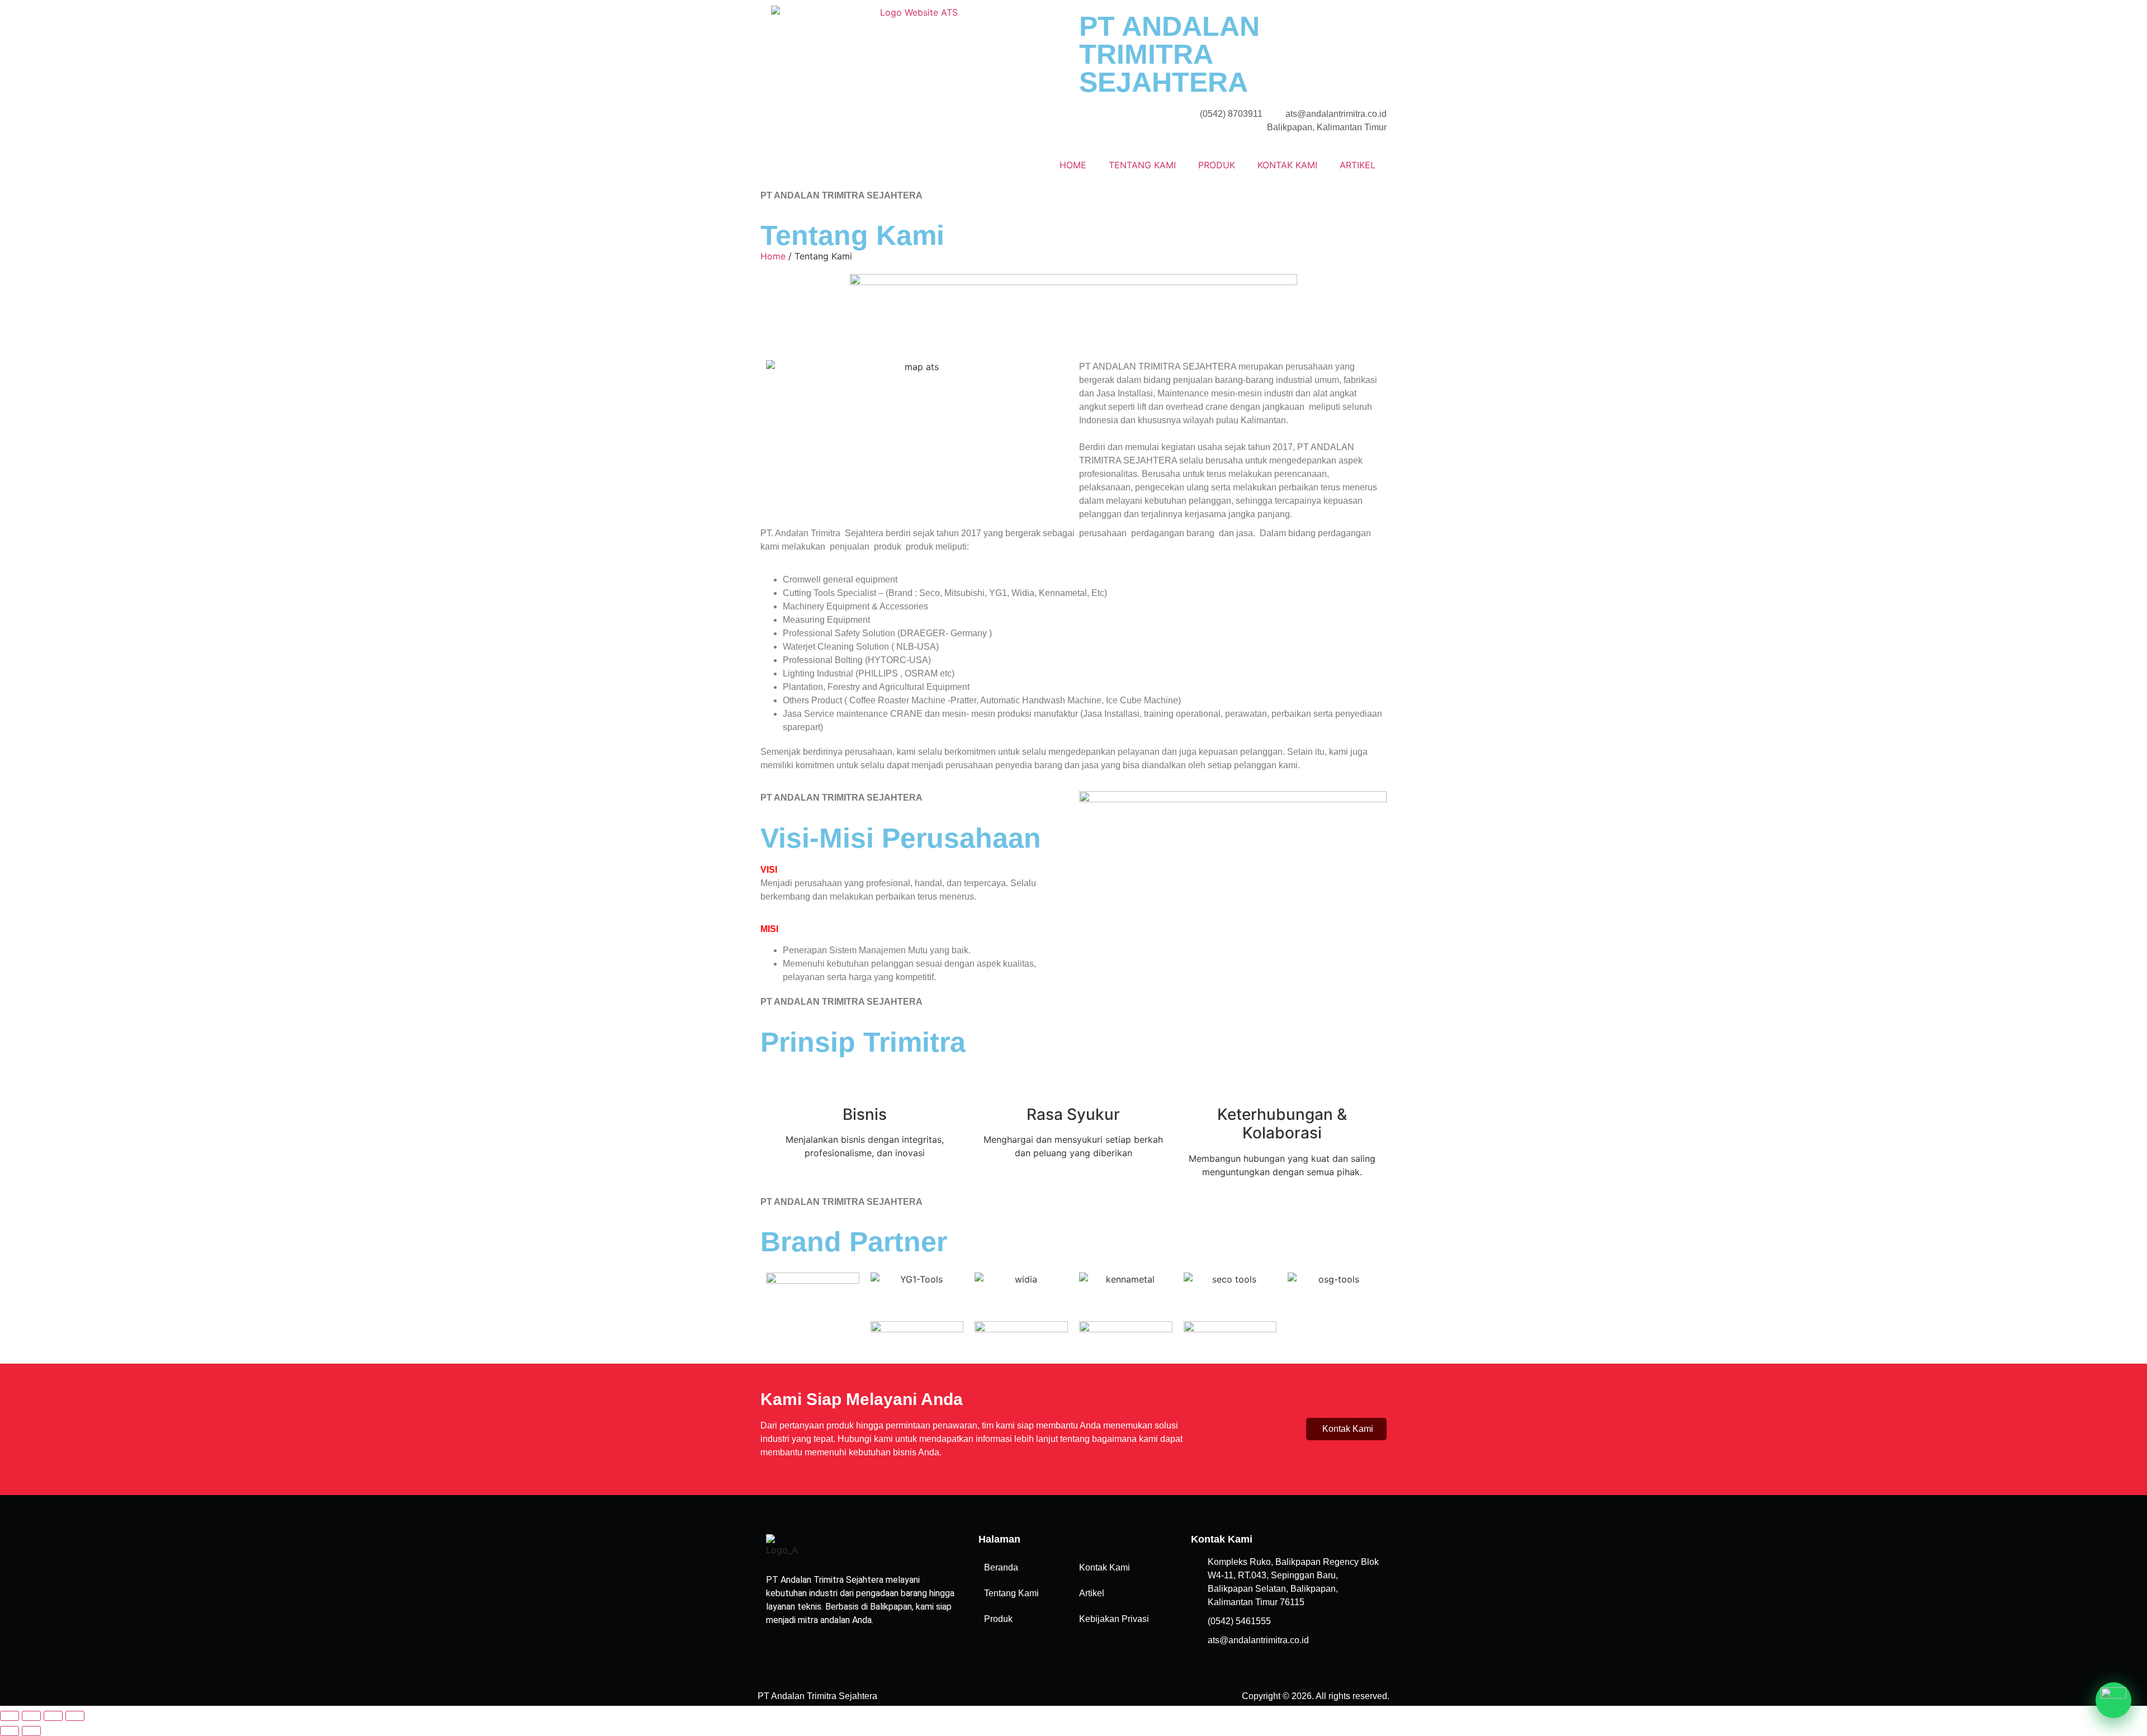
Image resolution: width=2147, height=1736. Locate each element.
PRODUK (1217, 165)
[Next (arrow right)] (31, 1731)
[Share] (53, 1716)
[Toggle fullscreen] (31, 1716)
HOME (1073, 165)
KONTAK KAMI (1287, 165)
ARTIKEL (1358, 165)
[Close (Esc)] (75, 1716)
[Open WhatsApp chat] (2113, 1700)
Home (773, 256)
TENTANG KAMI (1142, 165)
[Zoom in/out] (10, 1716)
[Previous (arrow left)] (10, 1731)
